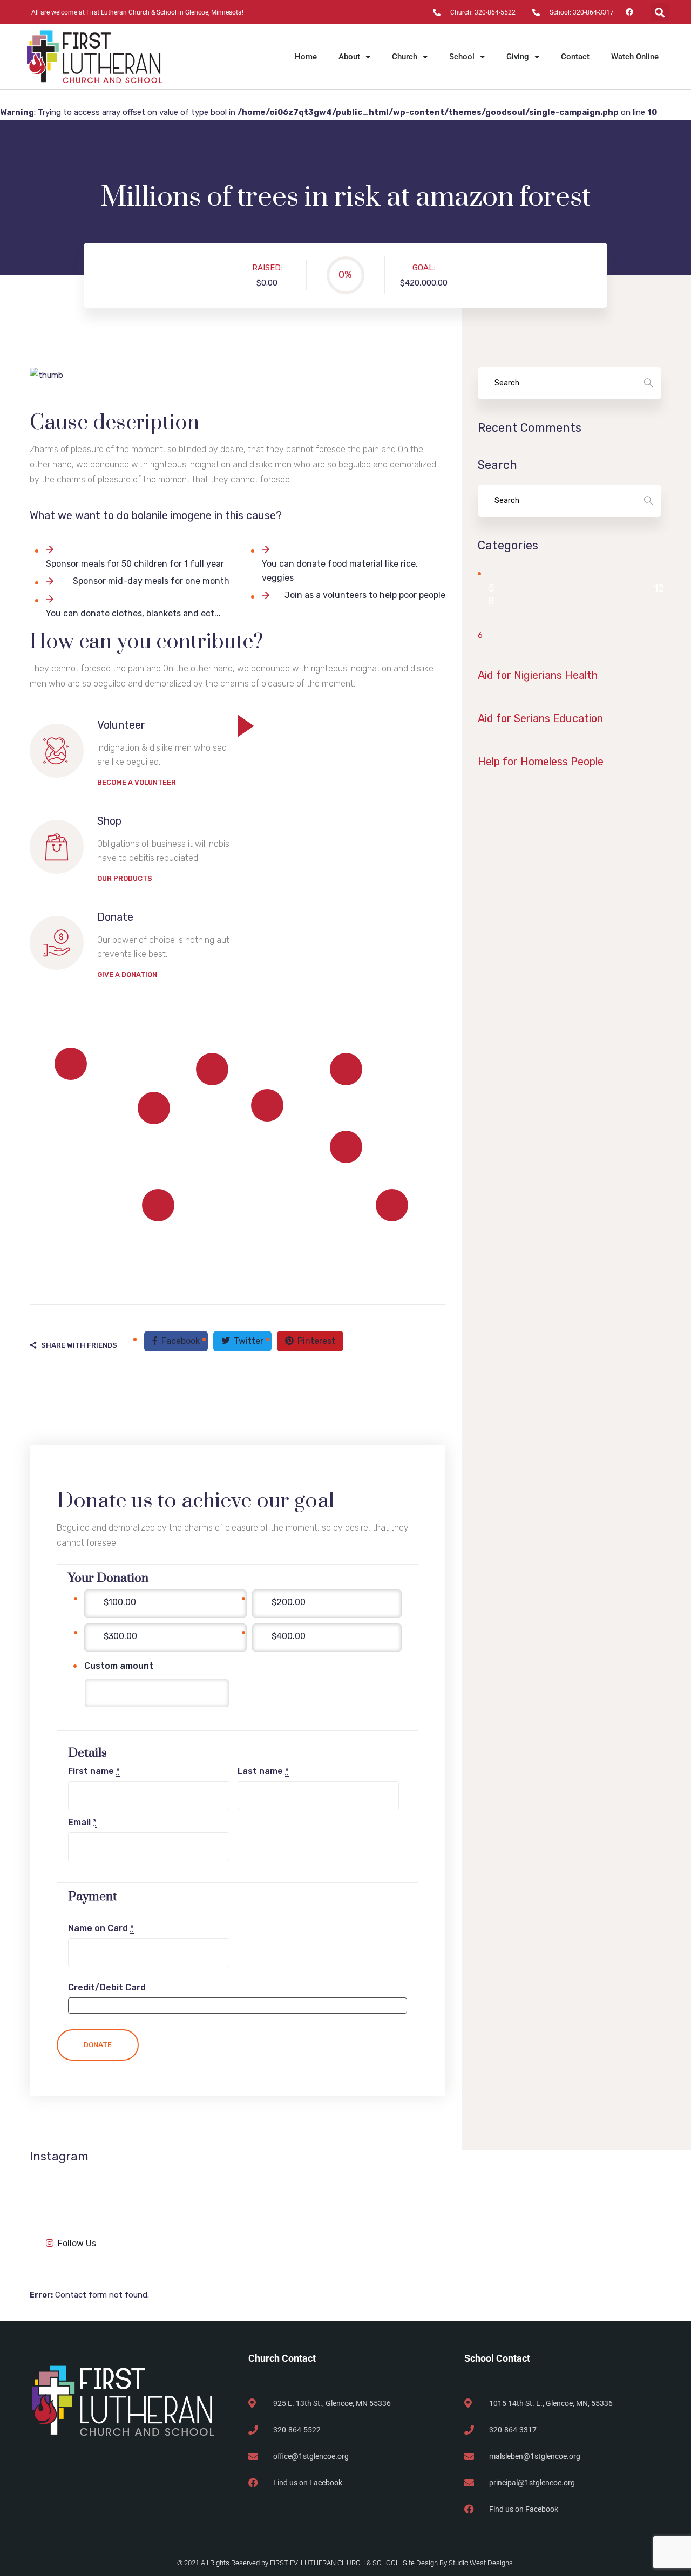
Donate (98, 2045)
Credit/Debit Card (107, 1988)
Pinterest (316, 1341)
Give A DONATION (127, 974)
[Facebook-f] (630, 12)
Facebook (181, 1341)
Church (405, 57)
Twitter (249, 1341)
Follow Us (77, 2243)
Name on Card (101, 1928)
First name (94, 1771)
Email (82, 1823)
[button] (660, 12)
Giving (518, 57)
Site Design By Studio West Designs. (459, 2563)
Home (306, 57)
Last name (263, 1771)
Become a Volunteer (137, 782)
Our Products (125, 878)
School (462, 57)
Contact (575, 57)
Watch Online (635, 57)
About (349, 57)
